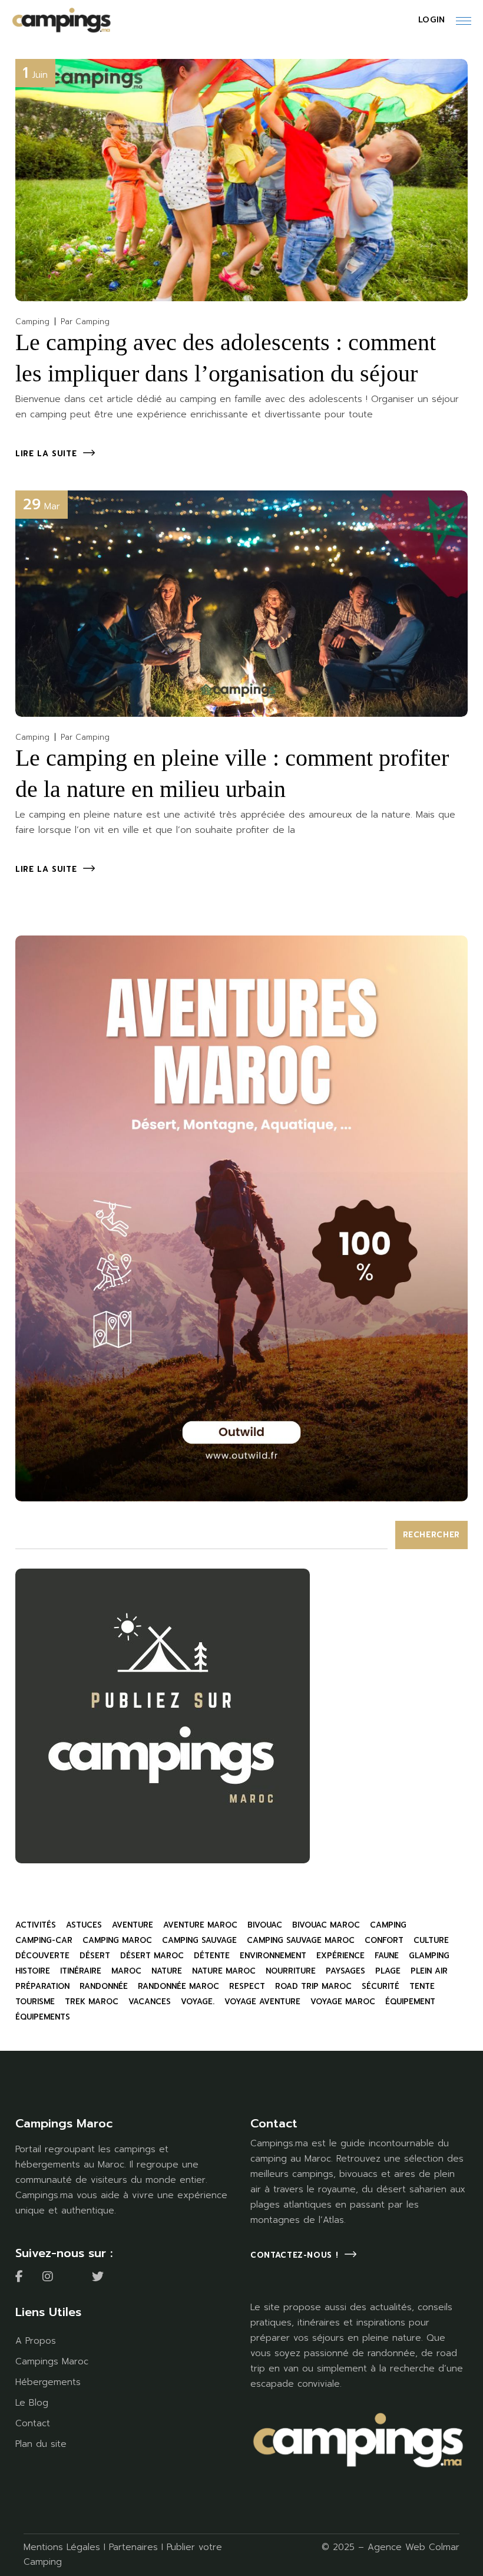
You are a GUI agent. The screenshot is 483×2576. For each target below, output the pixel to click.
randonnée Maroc (178, 1986)
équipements (43, 2017)
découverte (42, 1956)
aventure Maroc (200, 1925)
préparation (42, 1986)
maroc (126, 1971)
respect (247, 1986)
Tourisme (35, 2002)
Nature (167, 1971)
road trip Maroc (313, 1986)
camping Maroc (117, 1940)
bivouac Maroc (326, 1925)
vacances (150, 2002)
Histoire (33, 1971)
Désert (95, 1956)
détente (212, 1956)
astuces (84, 1925)
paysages (345, 1971)
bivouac (265, 1925)
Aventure (133, 1925)
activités (36, 1925)
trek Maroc (92, 2002)
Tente (422, 1986)
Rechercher (432, 1535)
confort (384, 1940)
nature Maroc (224, 1971)
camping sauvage (199, 1940)
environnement (273, 1956)
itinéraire (81, 1971)
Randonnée (104, 1986)
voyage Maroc (343, 2002)
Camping (32, 322)
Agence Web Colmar (413, 2547)
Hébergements (48, 2382)
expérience (340, 1956)
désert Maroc (152, 1956)
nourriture (291, 1971)
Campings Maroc (52, 2361)
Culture (431, 1940)
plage (388, 1971)
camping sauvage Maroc (301, 1940)
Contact (33, 2423)
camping (388, 1925)
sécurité (381, 1986)
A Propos (36, 2341)
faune (387, 1956)
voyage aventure (262, 2002)
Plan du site (41, 2444)
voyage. (198, 2002)
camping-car (44, 1940)
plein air (429, 1971)
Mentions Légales (62, 2547)
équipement (410, 2002)
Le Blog (32, 2403)
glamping (429, 1956)
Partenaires (133, 2547)
